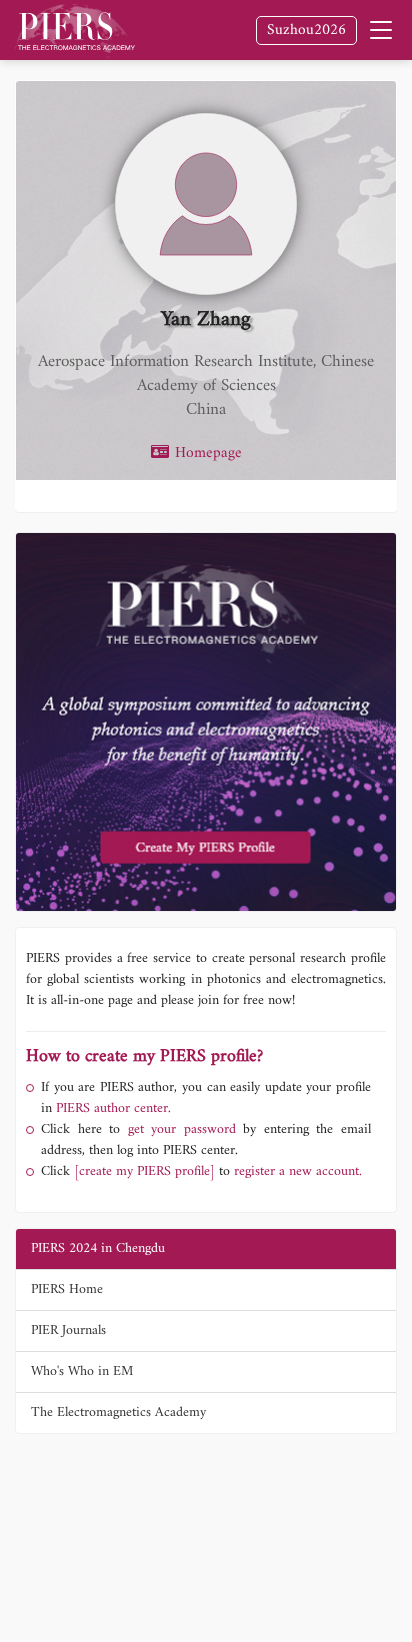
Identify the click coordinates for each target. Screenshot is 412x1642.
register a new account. (298, 1171)
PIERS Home (67, 1289)
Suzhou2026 (306, 30)
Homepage (206, 454)
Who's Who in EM (82, 1371)
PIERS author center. (113, 1108)
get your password (178, 1129)
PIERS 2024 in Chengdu (98, 1248)
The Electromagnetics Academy (118, 1412)
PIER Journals (68, 1330)
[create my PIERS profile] (144, 1171)
